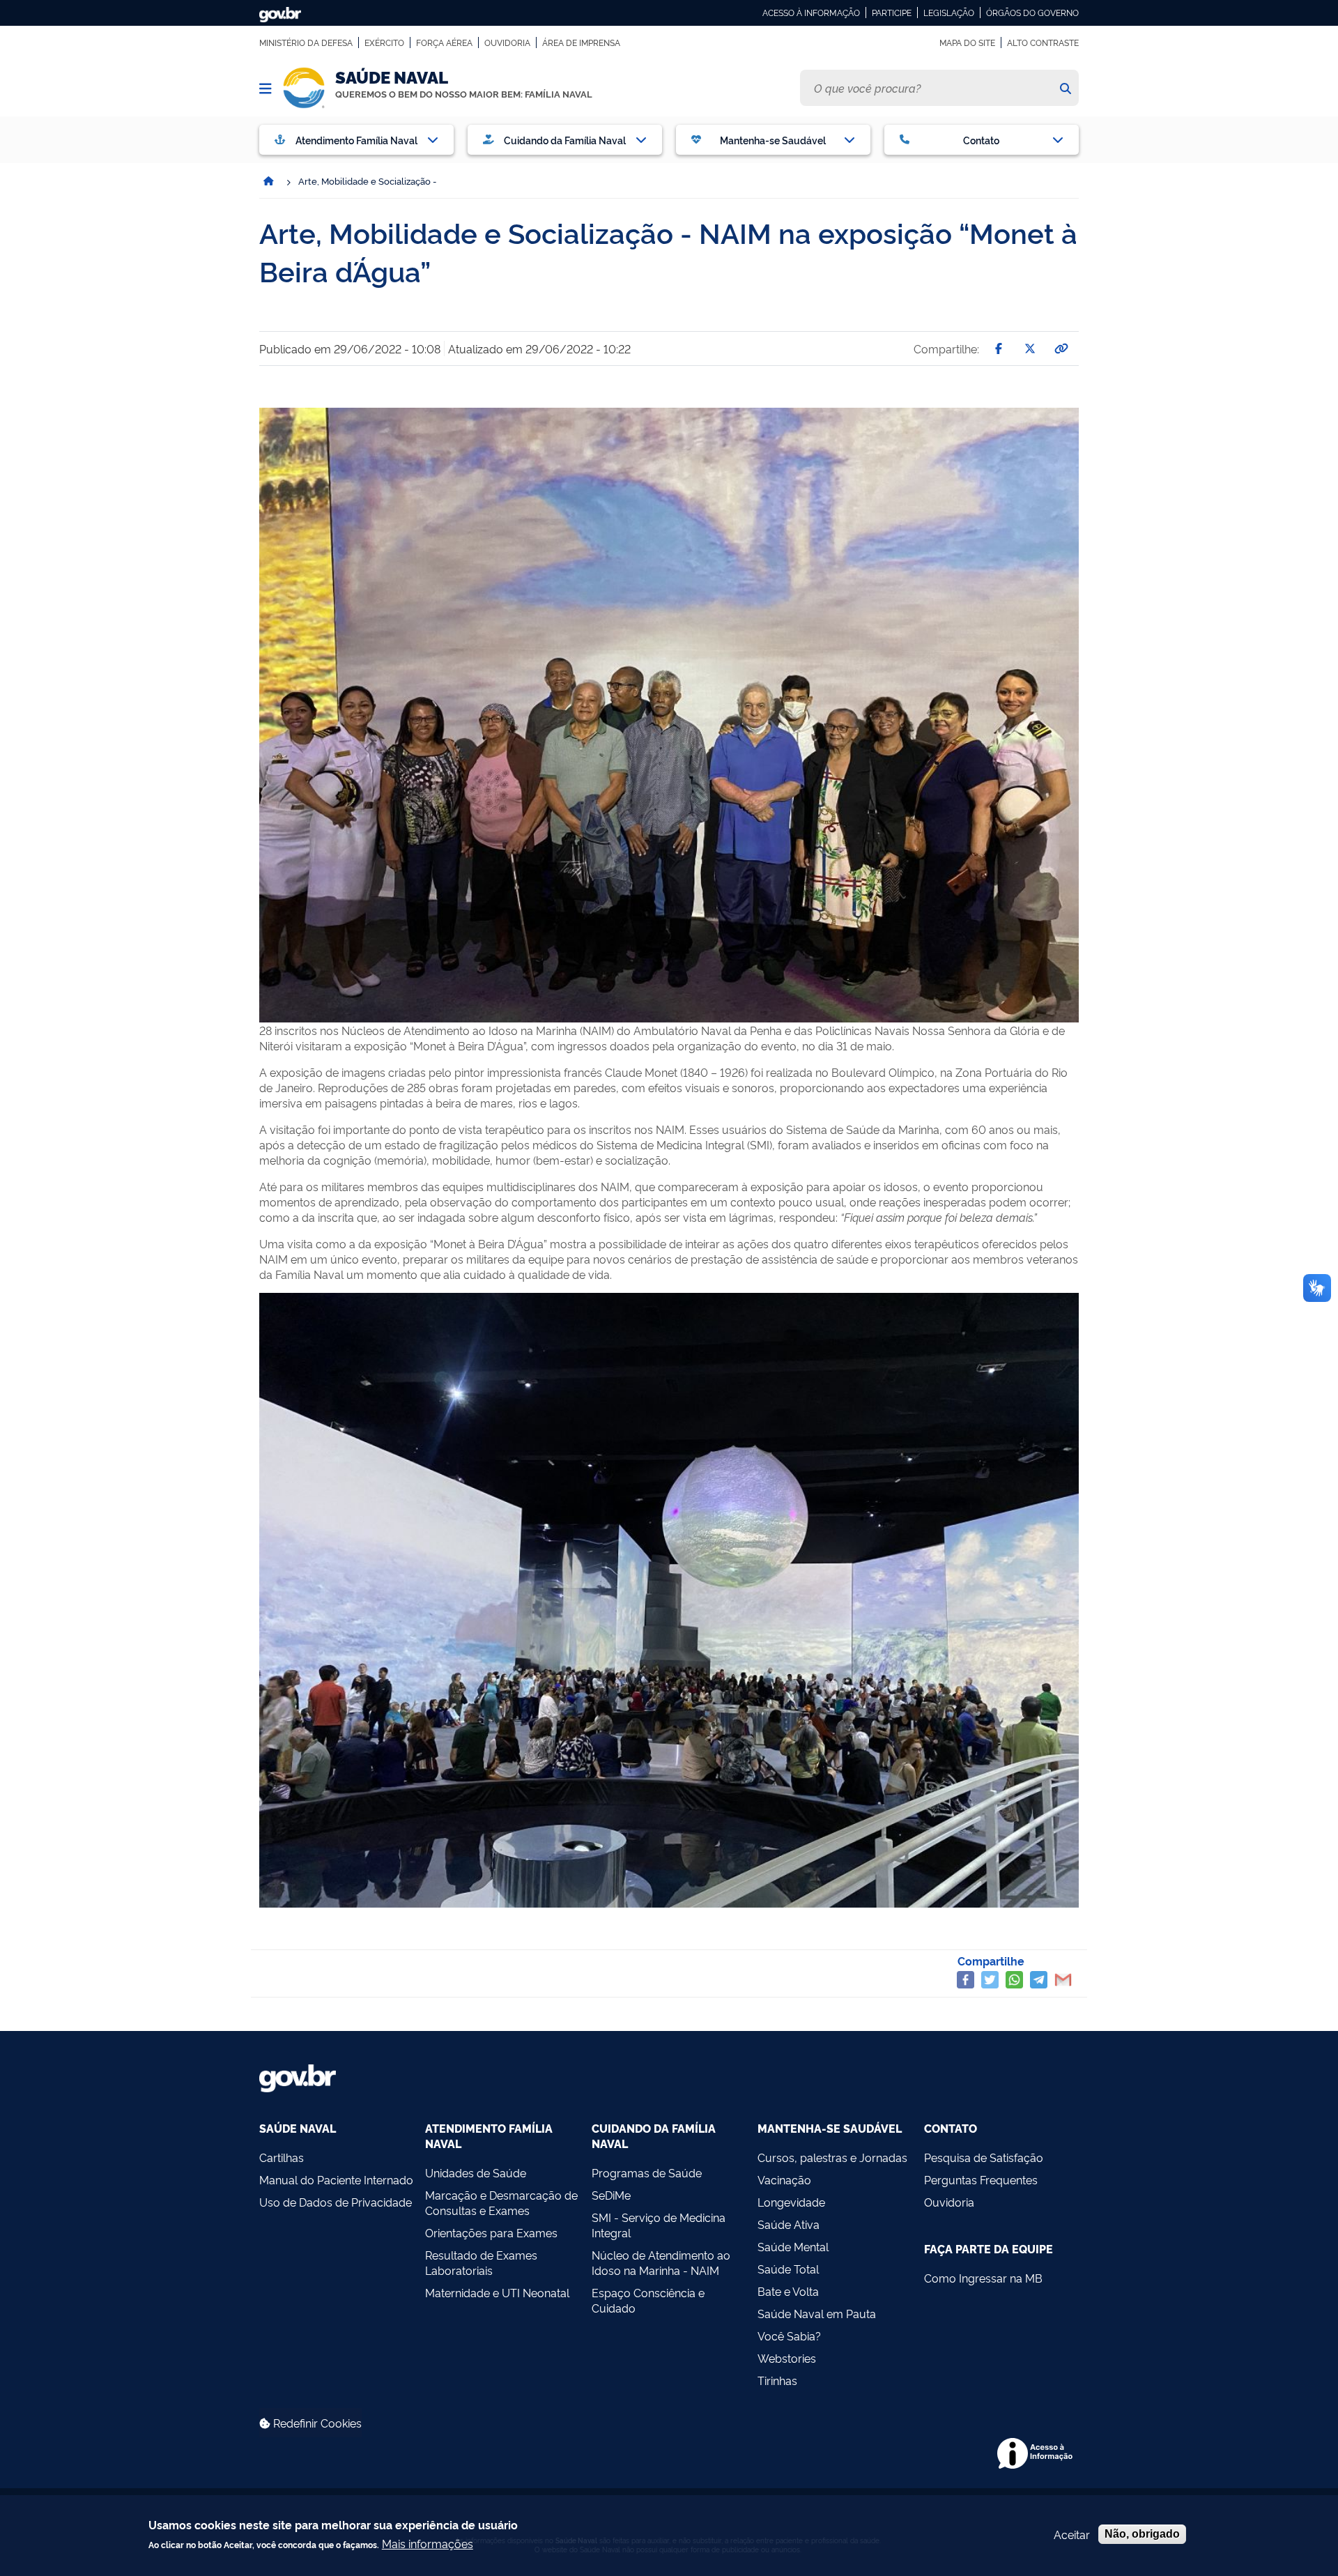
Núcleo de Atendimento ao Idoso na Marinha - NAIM (661, 2262)
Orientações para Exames (491, 2232)
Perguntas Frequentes (981, 2179)
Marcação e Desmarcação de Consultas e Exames (501, 2202)
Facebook (966, 1980)
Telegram (1039, 1980)
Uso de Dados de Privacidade (336, 2202)
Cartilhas (282, 2157)
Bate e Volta (788, 2291)
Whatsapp (1014, 1980)
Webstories (787, 2358)
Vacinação (784, 2179)
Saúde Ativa (789, 2224)
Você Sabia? (789, 2336)
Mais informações (428, 2543)
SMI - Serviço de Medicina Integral (659, 2225)
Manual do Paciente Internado (336, 2179)
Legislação (949, 13)
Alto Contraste (1043, 43)
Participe (892, 13)
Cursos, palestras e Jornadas (832, 2157)
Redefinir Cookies (316, 2423)
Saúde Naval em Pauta (817, 2313)
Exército (384, 43)
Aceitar (1072, 2534)
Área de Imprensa (581, 43)
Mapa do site (967, 43)
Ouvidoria (507, 43)
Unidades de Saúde (476, 2172)
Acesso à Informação (811, 13)
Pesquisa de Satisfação (984, 2157)
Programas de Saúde (647, 2172)
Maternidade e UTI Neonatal (497, 2292)
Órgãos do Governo (1032, 13)
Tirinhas (777, 2380)
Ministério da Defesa (306, 43)
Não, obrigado (1142, 2534)
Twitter (990, 1980)
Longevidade (791, 2202)
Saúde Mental (793, 2246)
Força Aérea (444, 43)
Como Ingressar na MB (983, 2278)
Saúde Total (788, 2269)
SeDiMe (611, 2195)
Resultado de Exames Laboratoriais (481, 2262)
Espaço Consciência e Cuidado (648, 2300)
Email (1063, 1980)
